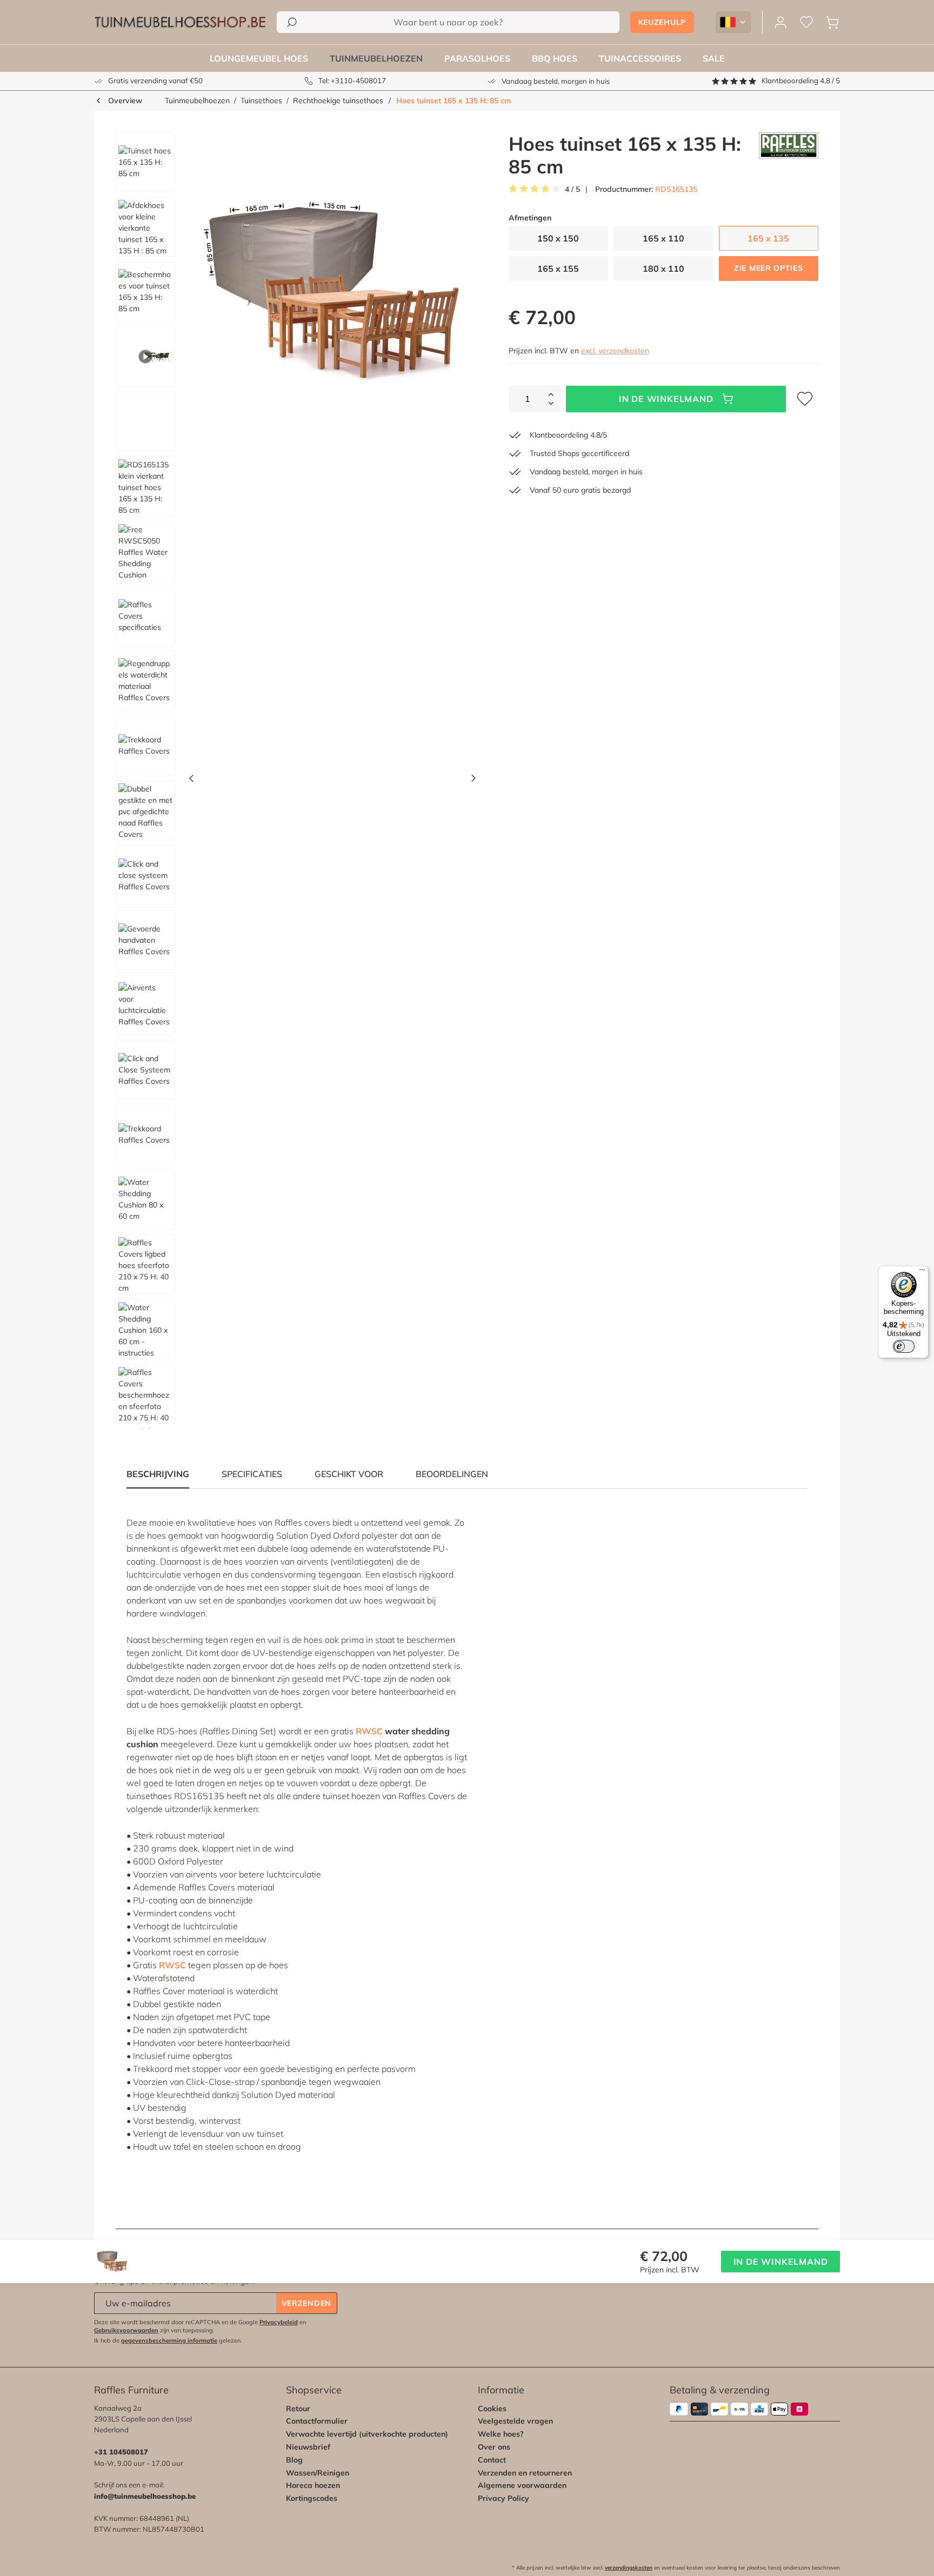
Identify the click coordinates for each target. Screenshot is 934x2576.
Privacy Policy (503, 2498)
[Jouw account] (780, 22)
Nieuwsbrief (308, 2447)
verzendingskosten (629, 2568)
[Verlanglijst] (806, 22)
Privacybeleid (279, 2322)
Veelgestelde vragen (515, 2421)
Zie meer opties (769, 268)
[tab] (252, 1474)
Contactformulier (317, 2421)
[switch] (904, 1346)
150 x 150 (558, 238)
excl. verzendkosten (615, 351)
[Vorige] (191, 781)
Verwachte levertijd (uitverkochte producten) (367, 2434)
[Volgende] (473, 781)
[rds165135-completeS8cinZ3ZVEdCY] (332, 294)
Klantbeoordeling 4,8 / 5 (801, 81)
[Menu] (922, 1272)
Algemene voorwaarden (522, 2485)
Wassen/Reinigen (318, 2473)
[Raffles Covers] (789, 155)
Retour (298, 2409)
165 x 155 (558, 269)
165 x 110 (663, 238)
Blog (294, 2460)
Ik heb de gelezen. (168, 2340)
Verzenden (306, 2303)
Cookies (492, 2409)
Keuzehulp (662, 22)
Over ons (494, 2447)
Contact (492, 2460)
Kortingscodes (312, 2498)
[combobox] (448, 22)
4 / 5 (572, 189)
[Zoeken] (292, 22)
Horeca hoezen (313, 2485)
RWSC (369, 1731)
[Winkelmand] (832, 22)
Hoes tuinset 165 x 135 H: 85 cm (454, 100)
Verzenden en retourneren (525, 2473)
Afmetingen (530, 218)
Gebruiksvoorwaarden (126, 2330)
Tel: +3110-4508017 (352, 81)
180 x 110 (663, 269)
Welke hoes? (501, 2434)
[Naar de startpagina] (180, 22)
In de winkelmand (666, 399)
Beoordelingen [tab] (452, 1474)
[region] (292, 781)
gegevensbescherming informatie (169, 2340)
